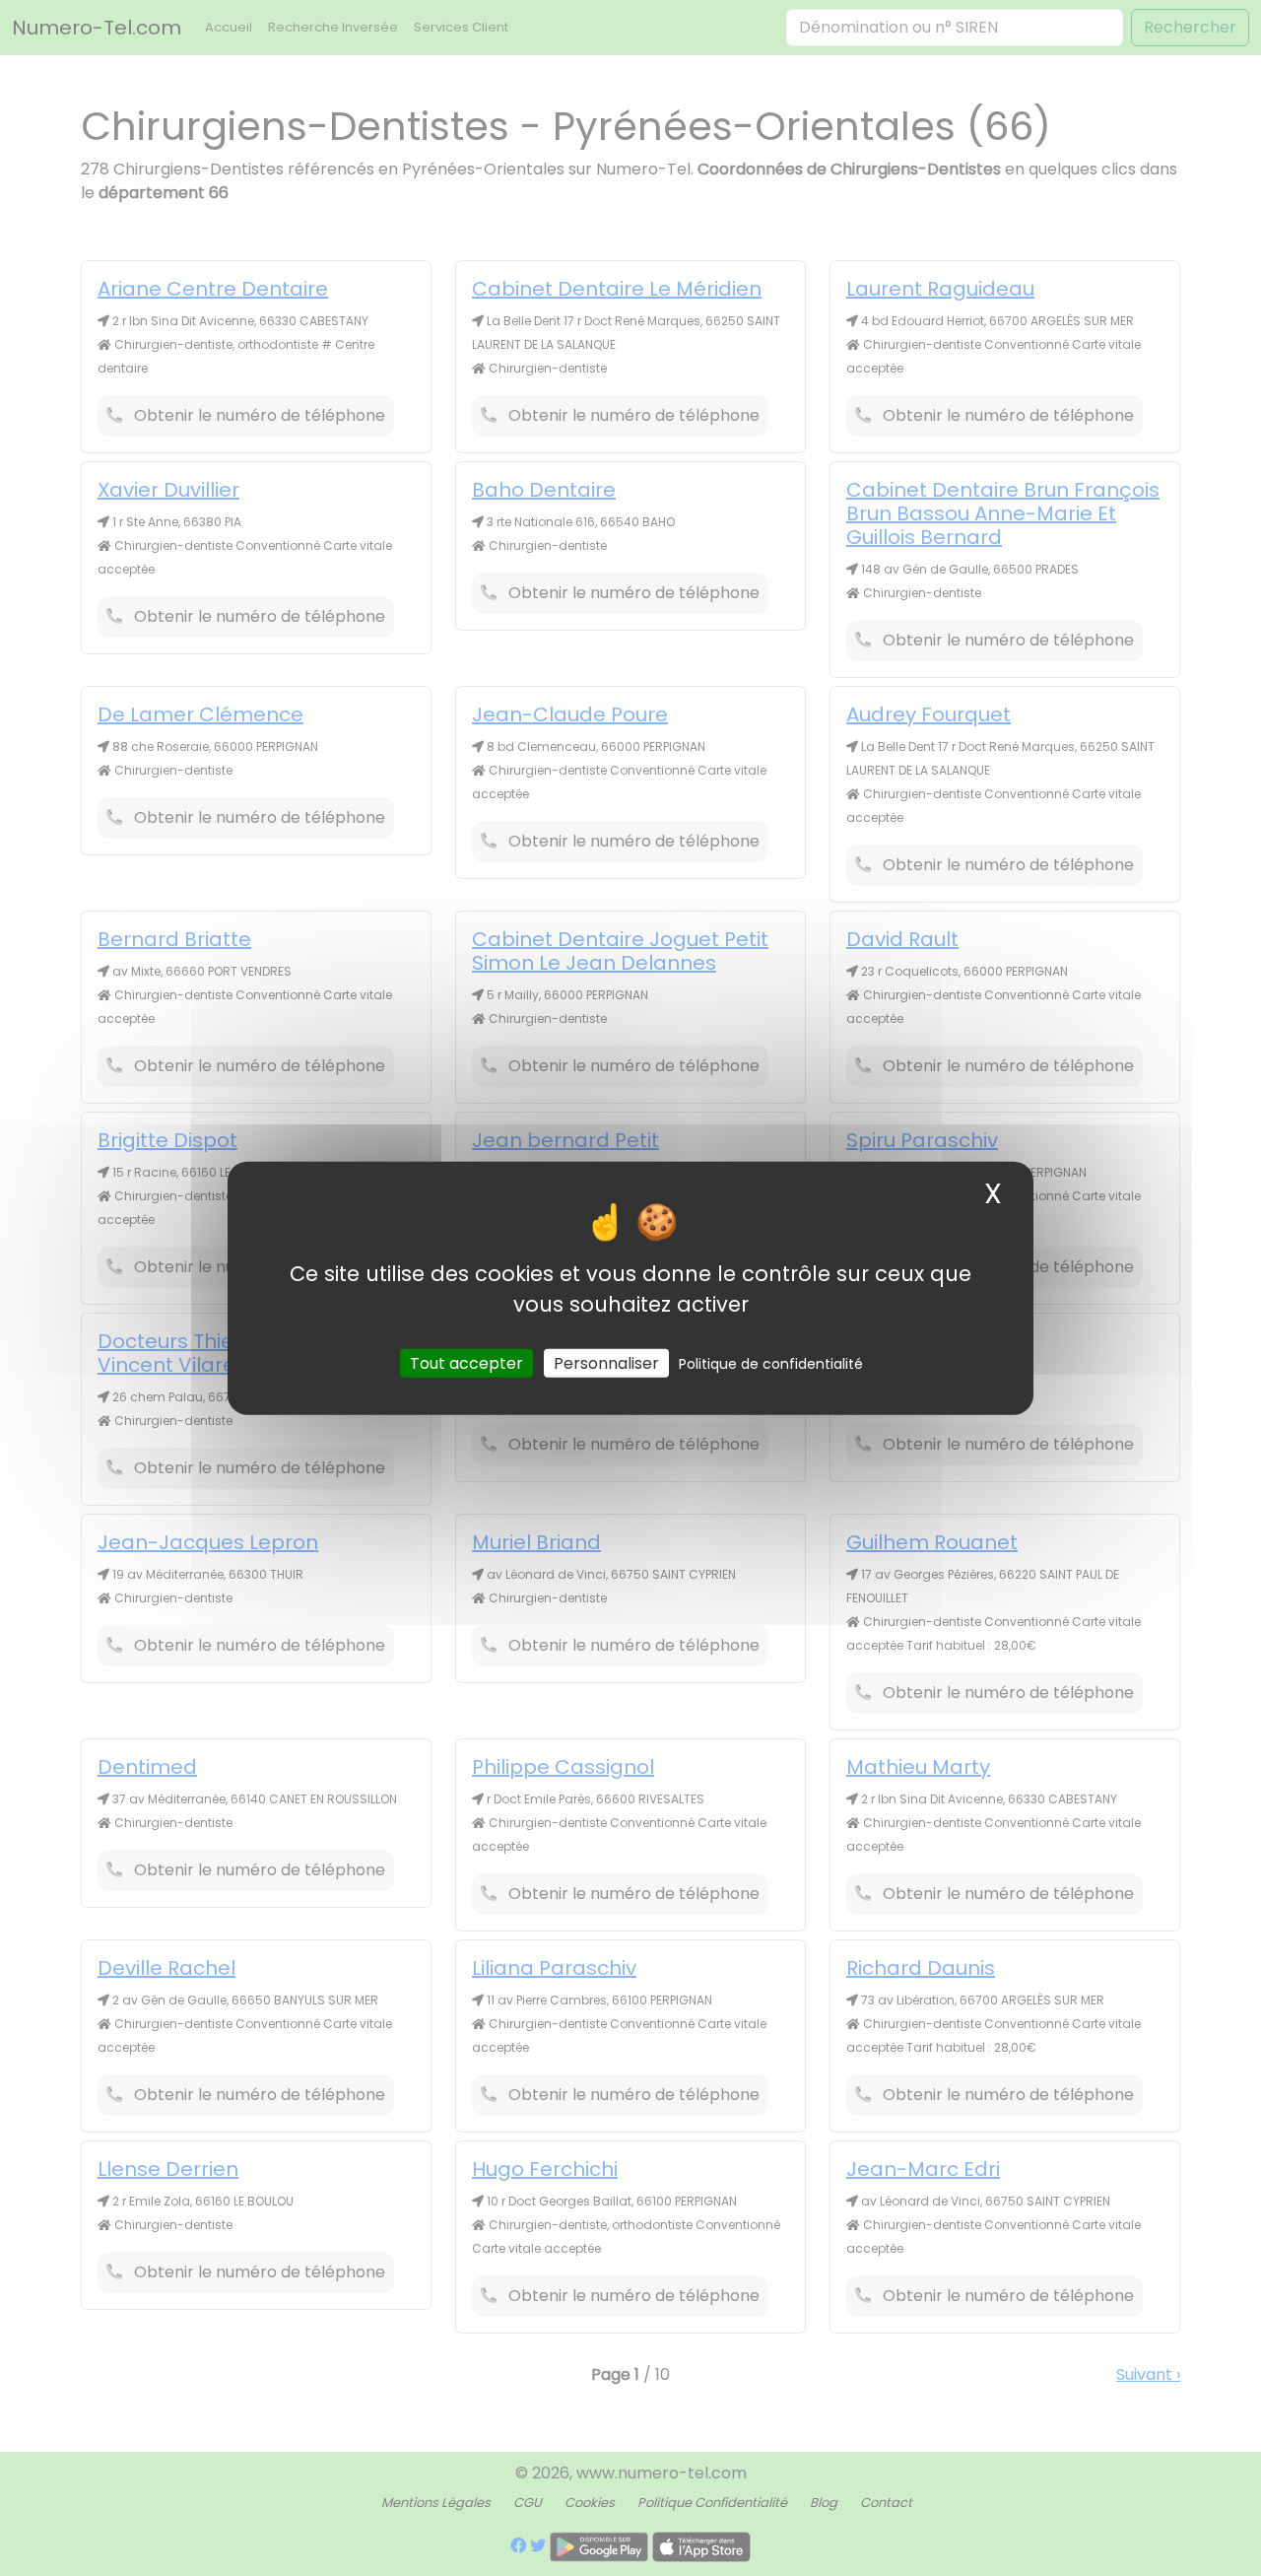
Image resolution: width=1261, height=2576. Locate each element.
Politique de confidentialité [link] (771, 1363)
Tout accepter (466, 1362)
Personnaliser (606, 1362)
